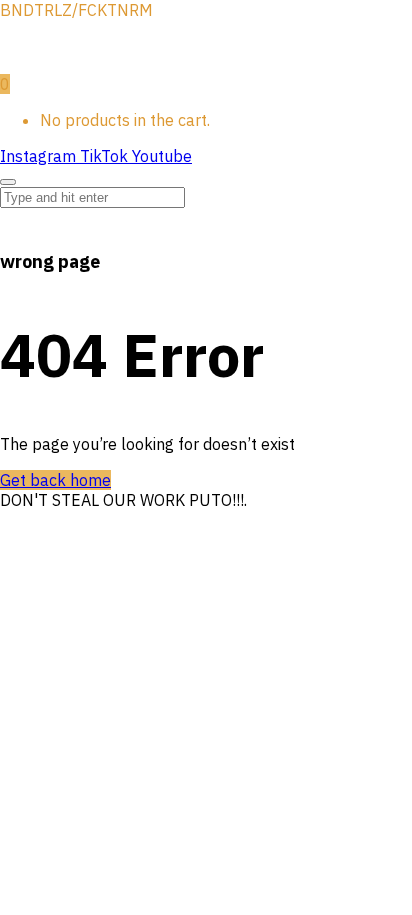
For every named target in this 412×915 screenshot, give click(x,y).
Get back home (55, 480)
